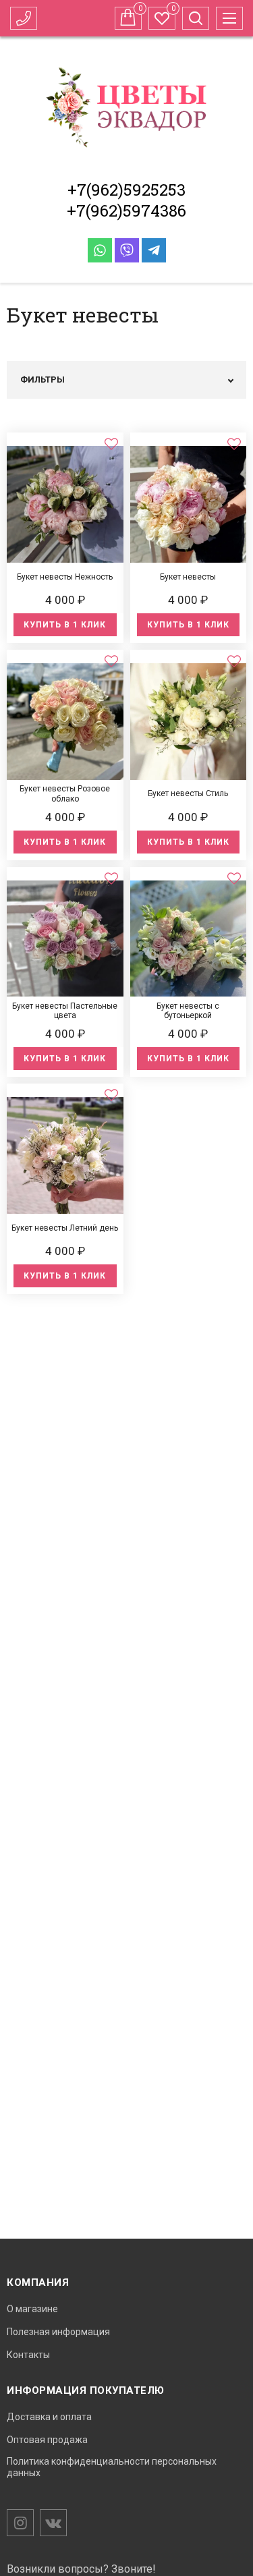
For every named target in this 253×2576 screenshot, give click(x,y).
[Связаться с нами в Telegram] (154, 250)
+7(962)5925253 (126, 190)
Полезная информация (58, 2332)
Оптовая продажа (47, 2440)
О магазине (32, 2309)
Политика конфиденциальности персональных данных (112, 2467)
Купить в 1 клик (65, 625)
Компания (38, 2283)
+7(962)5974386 (126, 211)
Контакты (28, 2355)
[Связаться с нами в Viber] (127, 250)
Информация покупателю (86, 2390)
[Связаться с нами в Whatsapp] (100, 250)
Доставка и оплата (49, 2417)
